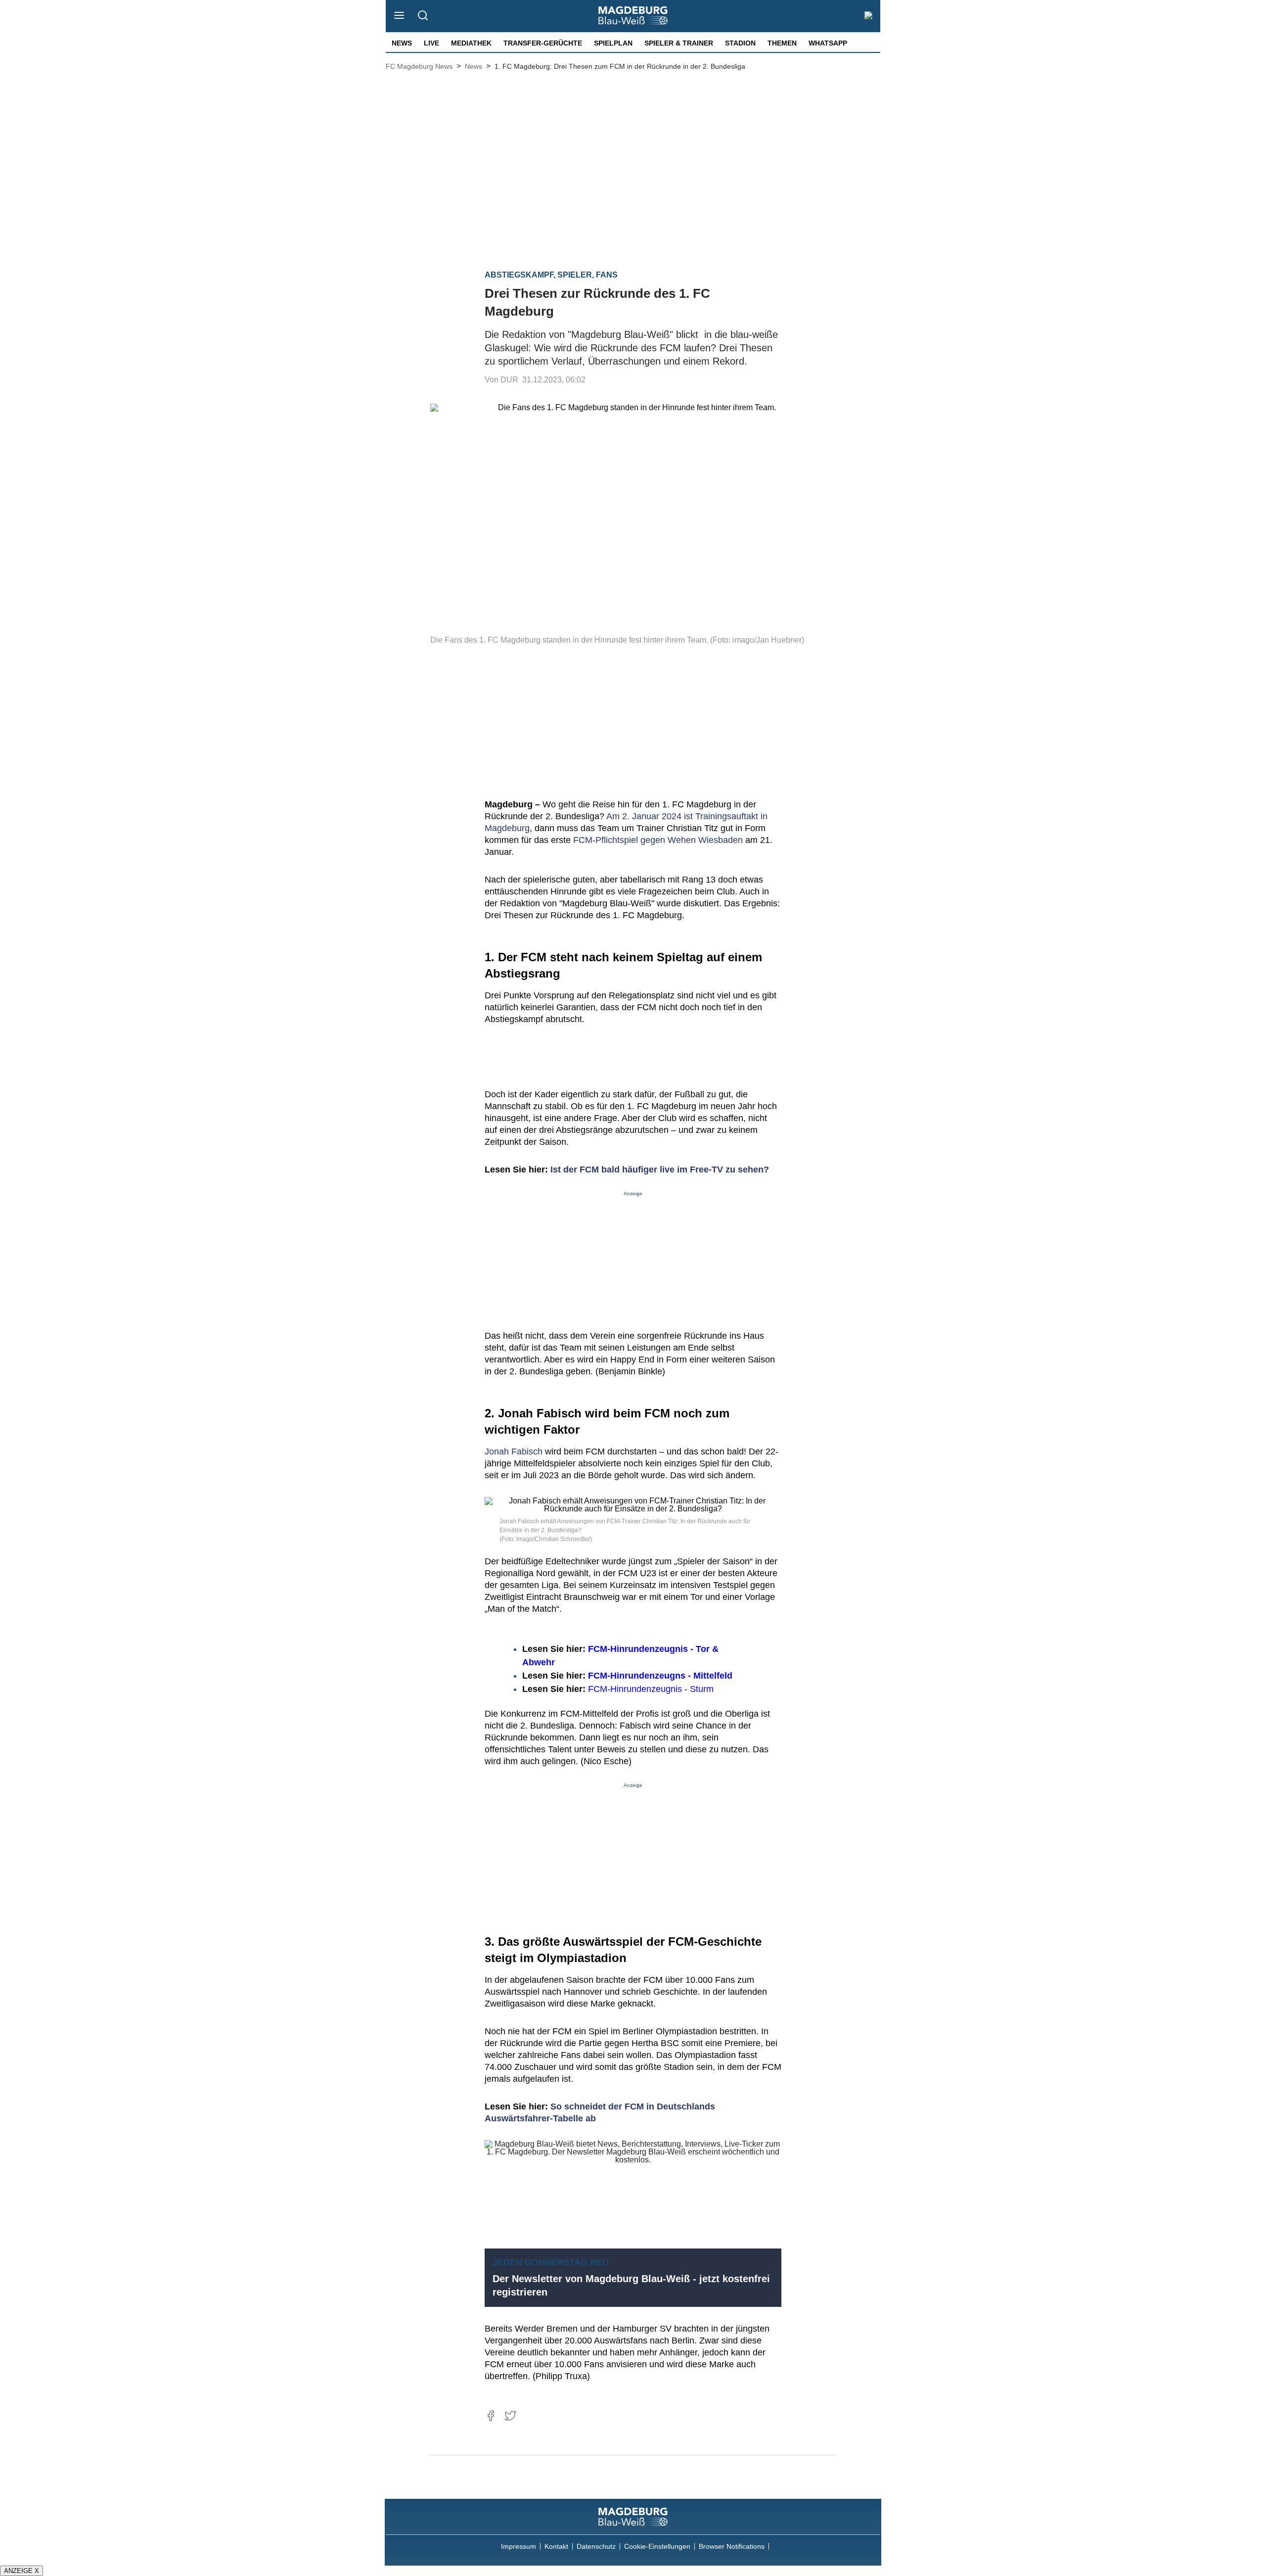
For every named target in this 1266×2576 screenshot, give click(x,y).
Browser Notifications (732, 2546)
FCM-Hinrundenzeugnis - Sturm (651, 1689)
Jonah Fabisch (514, 1452)
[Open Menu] (399, 16)
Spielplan (613, 43)
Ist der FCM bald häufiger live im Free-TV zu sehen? (660, 1170)
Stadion (740, 43)
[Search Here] (423, 16)
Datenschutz (596, 2546)
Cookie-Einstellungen (657, 2546)
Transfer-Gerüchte (543, 43)
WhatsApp (828, 43)
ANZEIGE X (22, 2571)
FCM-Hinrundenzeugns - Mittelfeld (660, 1676)
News (402, 43)
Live (431, 43)
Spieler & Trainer (679, 43)
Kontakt (556, 2546)
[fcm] (633, 2517)
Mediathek (471, 43)
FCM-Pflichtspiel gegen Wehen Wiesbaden (658, 840)
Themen (782, 43)
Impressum (519, 2546)
